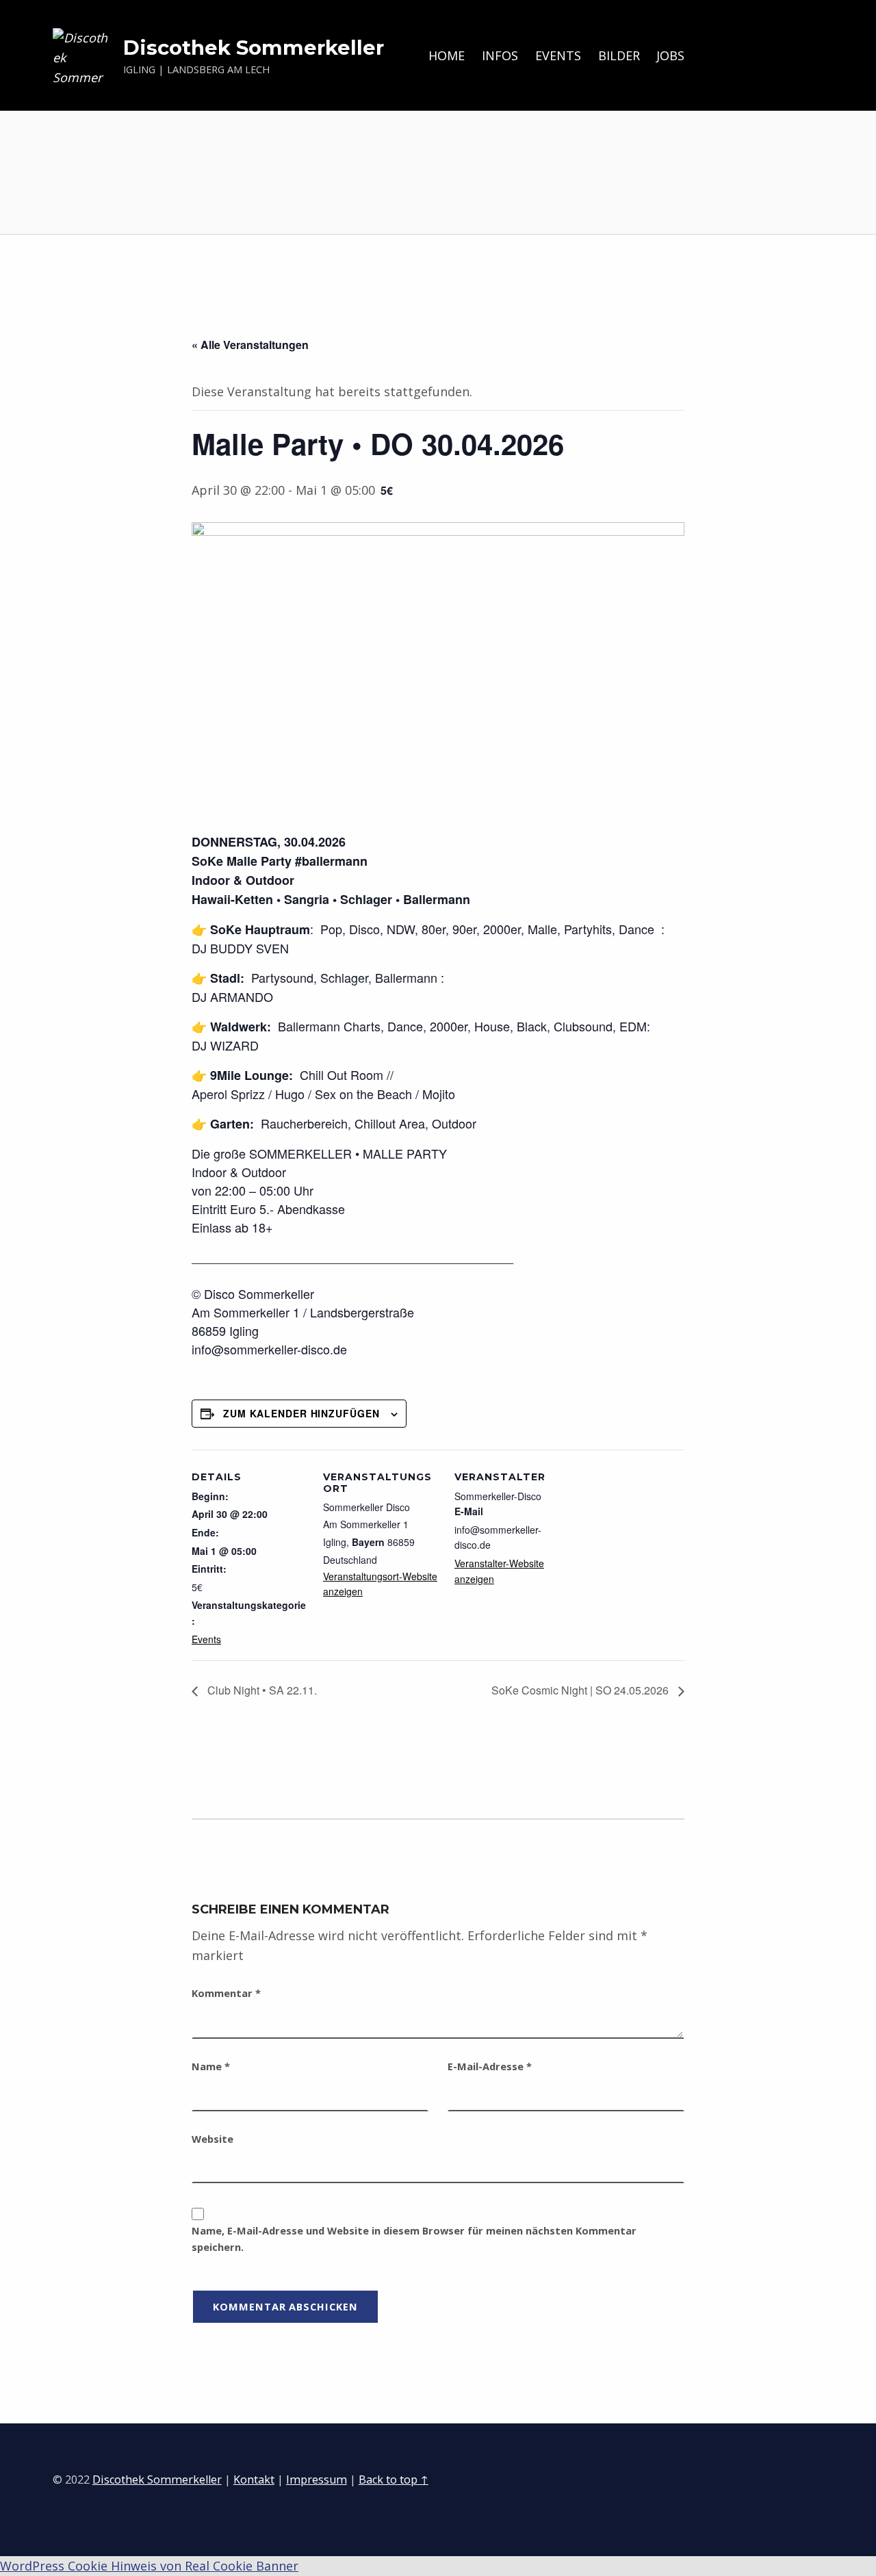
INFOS (500, 55)
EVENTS (558, 55)
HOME (447, 55)
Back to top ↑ (394, 2480)
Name (211, 2066)
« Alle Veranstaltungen (250, 345)
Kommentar (226, 1993)
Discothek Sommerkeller (254, 48)
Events (206, 1639)
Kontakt (254, 2480)
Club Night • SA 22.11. (261, 1690)
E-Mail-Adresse (490, 2066)
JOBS (670, 55)
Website (212, 2139)
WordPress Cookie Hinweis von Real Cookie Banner (149, 2566)
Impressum (317, 2480)
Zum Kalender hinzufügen (301, 1413)
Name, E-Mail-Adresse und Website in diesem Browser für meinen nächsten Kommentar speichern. (414, 2239)
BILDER (619, 55)
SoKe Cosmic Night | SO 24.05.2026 (581, 1690)
